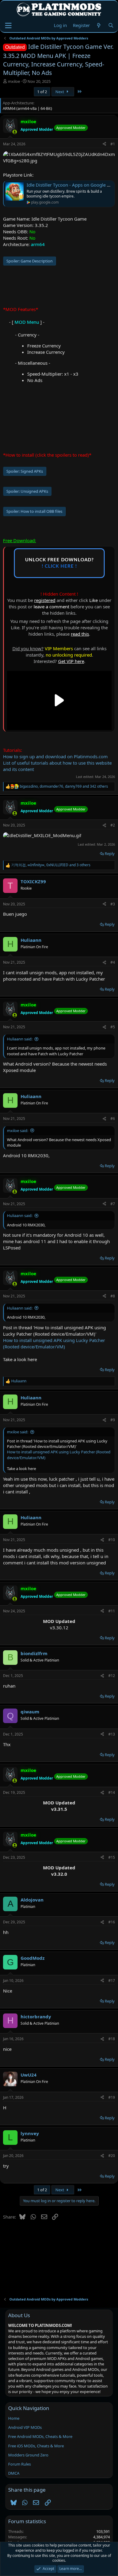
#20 (112, 2156)
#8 (113, 1296)
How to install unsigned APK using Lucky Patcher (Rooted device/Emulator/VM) (54, 1343)
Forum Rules (20, 2464)
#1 (113, 144)
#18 (112, 2039)
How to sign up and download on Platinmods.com (55, 756)
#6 (113, 1119)
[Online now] (15, 132)
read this (80, 634)
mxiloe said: (18, 1131)
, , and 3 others (51, 865)
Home (14, 2418)
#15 (112, 1857)
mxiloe (14, 81)
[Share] (104, 144)
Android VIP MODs (25, 2427)
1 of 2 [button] (42, 92)
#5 (113, 1027)
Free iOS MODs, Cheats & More (36, 2446)
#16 (112, 1922)
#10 (112, 1540)
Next (60, 92)
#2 (113, 825)
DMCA (14, 2473)
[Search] (111, 25)
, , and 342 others (64, 786)
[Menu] (8, 25)
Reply (110, 854)
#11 (112, 1611)
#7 (113, 1204)
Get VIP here (71, 661)
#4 (113, 962)
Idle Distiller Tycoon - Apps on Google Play (71, 185)
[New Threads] (99, 25)
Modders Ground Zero (28, 2455)
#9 (113, 1420)
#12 (112, 1676)
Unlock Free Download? (59, 563)
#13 (112, 1734)
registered (45, 600)
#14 (112, 1792)
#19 (112, 2097)
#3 (113, 904)
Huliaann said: (20, 1039)
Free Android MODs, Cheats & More (40, 2436)
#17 (112, 1981)
